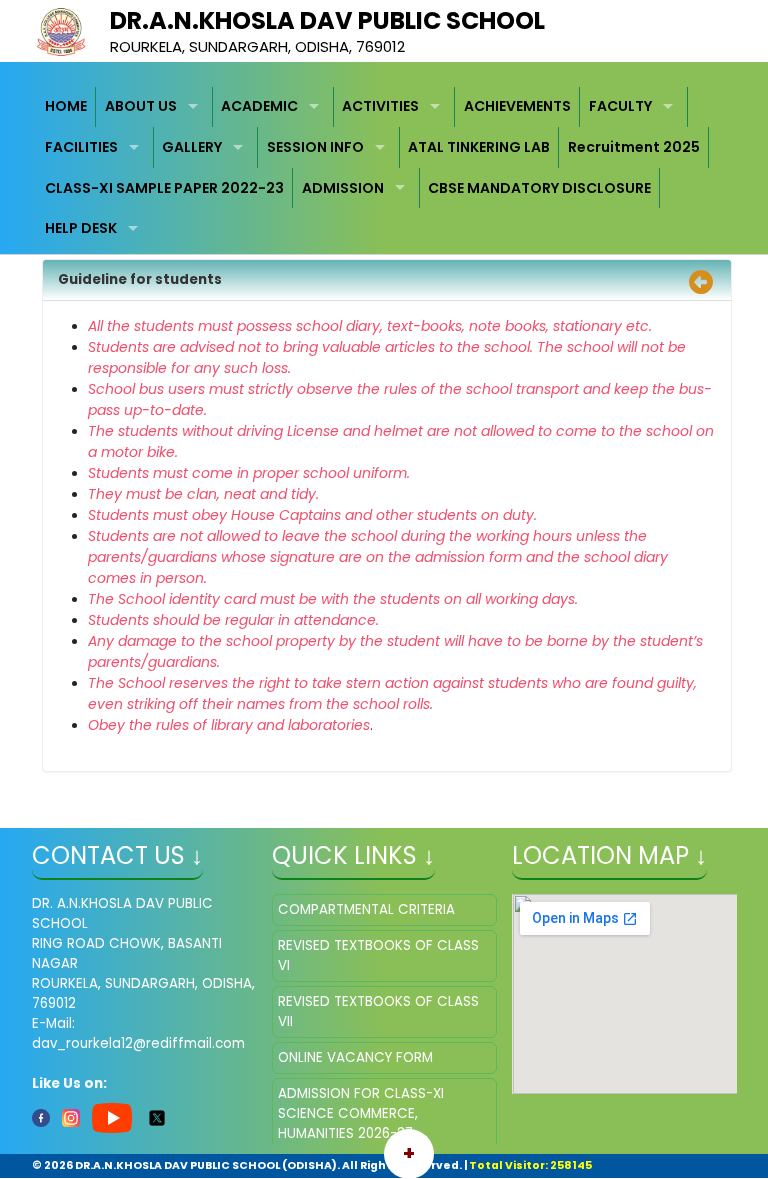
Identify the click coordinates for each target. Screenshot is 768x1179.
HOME (66, 106)
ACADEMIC (259, 106)
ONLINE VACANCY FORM (355, 1057)
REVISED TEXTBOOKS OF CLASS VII (378, 1011)
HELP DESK (81, 228)
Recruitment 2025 (634, 147)
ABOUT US (141, 106)
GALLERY (192, 147)
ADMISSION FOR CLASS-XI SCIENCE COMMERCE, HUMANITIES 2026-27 (361, 1113)
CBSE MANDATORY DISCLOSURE (539, 188)
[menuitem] (67, 107)
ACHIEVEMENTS (517, 106)
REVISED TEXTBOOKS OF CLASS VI (378, 955)
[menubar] (384, 168)
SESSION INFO (315, 147)
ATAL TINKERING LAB (479, 147)
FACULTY (620, 106)
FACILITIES (81, 147)
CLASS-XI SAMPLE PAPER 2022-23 (164, 188)
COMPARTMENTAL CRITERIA (366, 909)
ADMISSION (343, 188)
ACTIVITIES (380, 106)
